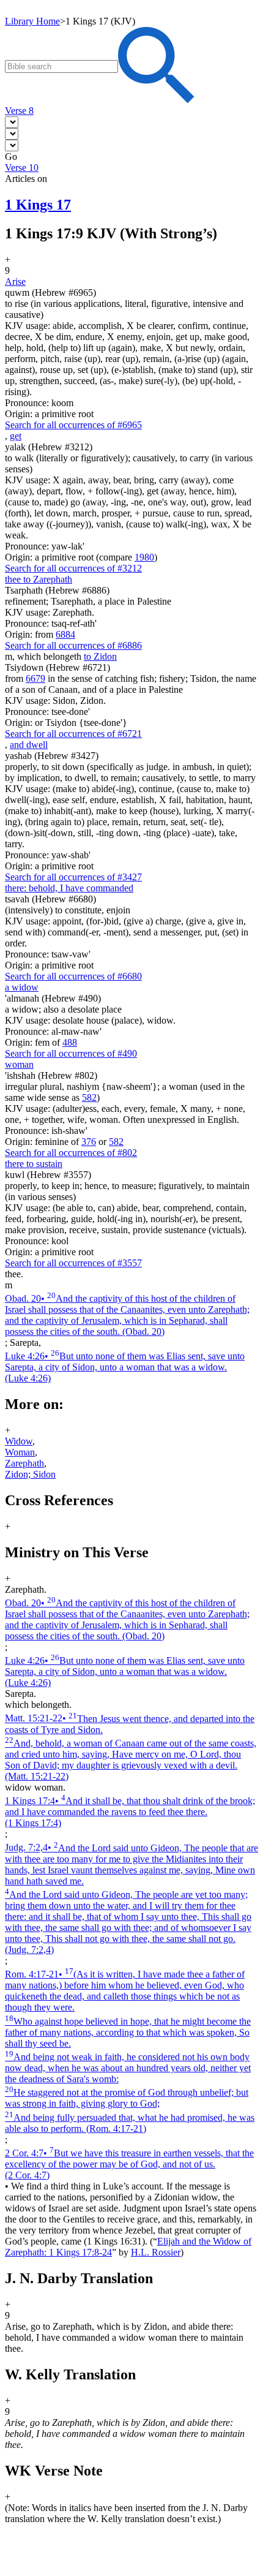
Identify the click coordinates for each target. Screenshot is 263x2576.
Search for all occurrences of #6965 (73, 425)
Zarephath (24, 1463)
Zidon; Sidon (30, 1474)
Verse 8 (19, 111)
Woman (20, 1452)
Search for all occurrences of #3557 (73, 1263)
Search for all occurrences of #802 (71, 1153)
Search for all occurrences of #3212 (73, 568)
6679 (35, 678)
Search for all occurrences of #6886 (73, 645)
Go (11, 157)
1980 (144, 557)
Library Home (32, 21)
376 (89, 1142)
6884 (65, 634)
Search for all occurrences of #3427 (73, 877)
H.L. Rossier (156, 2252)
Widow (19, 1441)
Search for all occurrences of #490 (71, 1053)
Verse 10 (22, 168)
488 (70, 1042)
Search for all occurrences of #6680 (73, 976)
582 (89, 1097)
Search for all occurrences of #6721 (73, 734)
